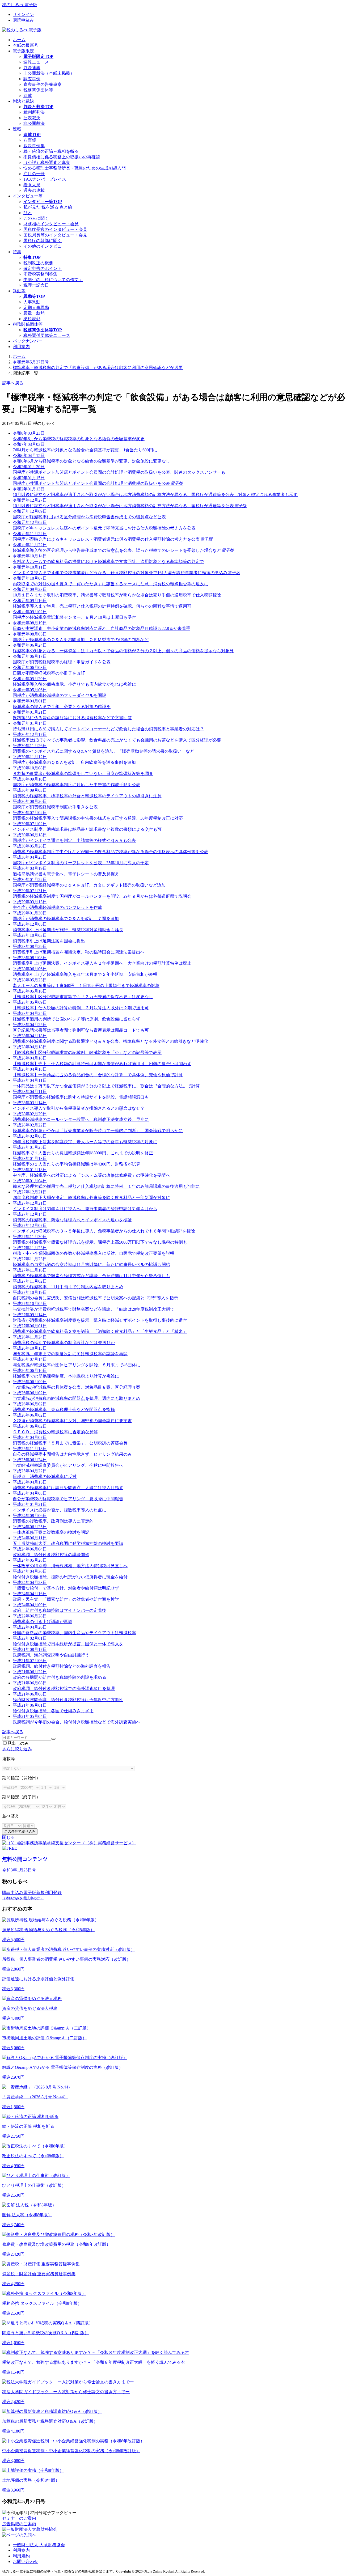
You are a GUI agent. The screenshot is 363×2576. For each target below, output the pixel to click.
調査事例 (32, 79)
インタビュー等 (28, 196)
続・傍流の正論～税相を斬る (51, 151)
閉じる (9, 1837)
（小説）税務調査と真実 (47, 162)
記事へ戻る (13, 383)
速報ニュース (36, 62)
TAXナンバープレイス (45, 179)
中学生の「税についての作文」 (53, 280)
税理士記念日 (36, 285)
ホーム (19, 40)
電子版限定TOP (38, 56)
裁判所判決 (34, 112)
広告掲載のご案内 (19, 2524)
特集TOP (32, 257)
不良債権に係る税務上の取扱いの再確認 (62, 157)
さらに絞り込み (17, 1749)
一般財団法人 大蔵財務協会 (39, 2545)
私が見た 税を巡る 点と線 (48, 207)
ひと (28, 213)
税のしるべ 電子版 (20, 5)
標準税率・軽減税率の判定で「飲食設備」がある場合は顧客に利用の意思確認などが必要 (98, 368)
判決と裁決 (23, 101)
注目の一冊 (34, 174)
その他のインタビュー (45, 246)
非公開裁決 (34, 123)
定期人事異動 (36, 308)
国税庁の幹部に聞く (43, 241)
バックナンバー (28, 341)
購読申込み (23, 20)
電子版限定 (23, 51)
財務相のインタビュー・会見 (51, 224)
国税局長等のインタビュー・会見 (55, 235)
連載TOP (32, 135)
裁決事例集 (34, 146)
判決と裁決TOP (38, 107)
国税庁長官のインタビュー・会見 (55, 229)
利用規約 (21, 2556)
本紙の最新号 (26, 45)
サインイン (23, 14)
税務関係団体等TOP (43, 330)
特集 (17, 252)
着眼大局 (32, 185)
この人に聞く (36, 218)
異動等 (19, 291)
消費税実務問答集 (40, 274)
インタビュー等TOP (43, 202)
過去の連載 (34, 190)
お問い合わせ (26, 2562)
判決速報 (32, 68)
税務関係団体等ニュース (47, 335)
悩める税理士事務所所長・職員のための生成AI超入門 (75, 168)
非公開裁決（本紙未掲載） (49, 73)
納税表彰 (32, 319)
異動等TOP (34, 296)
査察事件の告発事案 (43, 84)
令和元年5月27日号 (31, 362)
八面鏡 (30, 140)
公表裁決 (32, 118)
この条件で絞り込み (20, 1831)
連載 (28, 96)
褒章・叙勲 (34, 313)
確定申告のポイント (43, 268)
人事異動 (32, 302)
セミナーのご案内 (19, 2518)
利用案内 (21, 347)
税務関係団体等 (38, 90)
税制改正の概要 (38, 263)
